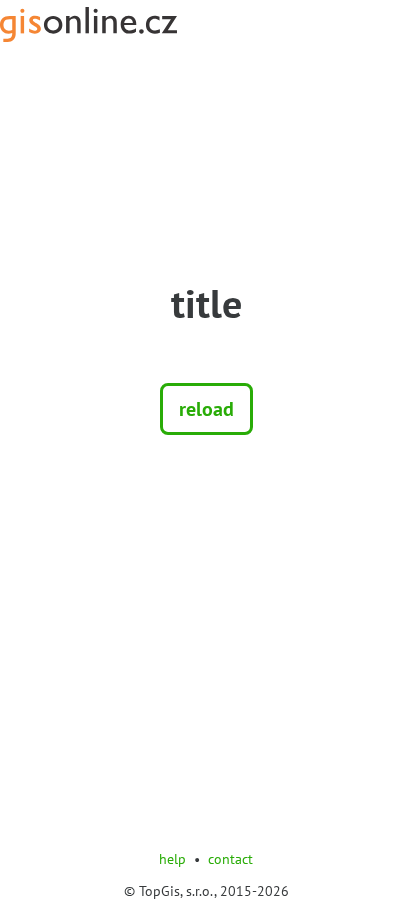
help (172, 859)
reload (206, 409)
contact (230, 859)
